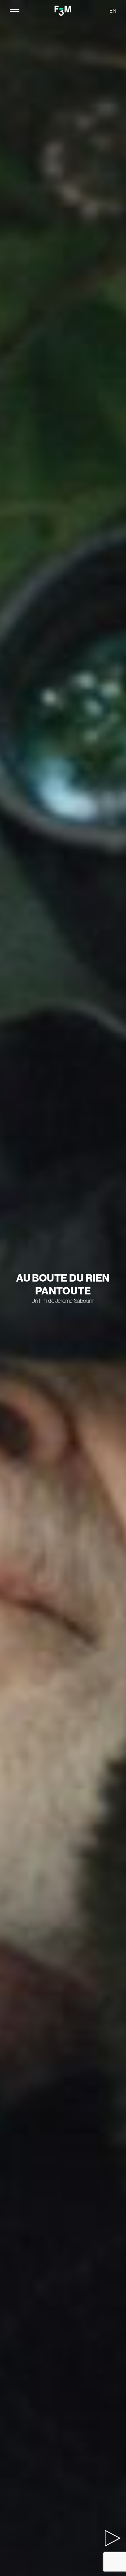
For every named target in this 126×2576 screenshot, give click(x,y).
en (113, 11)
